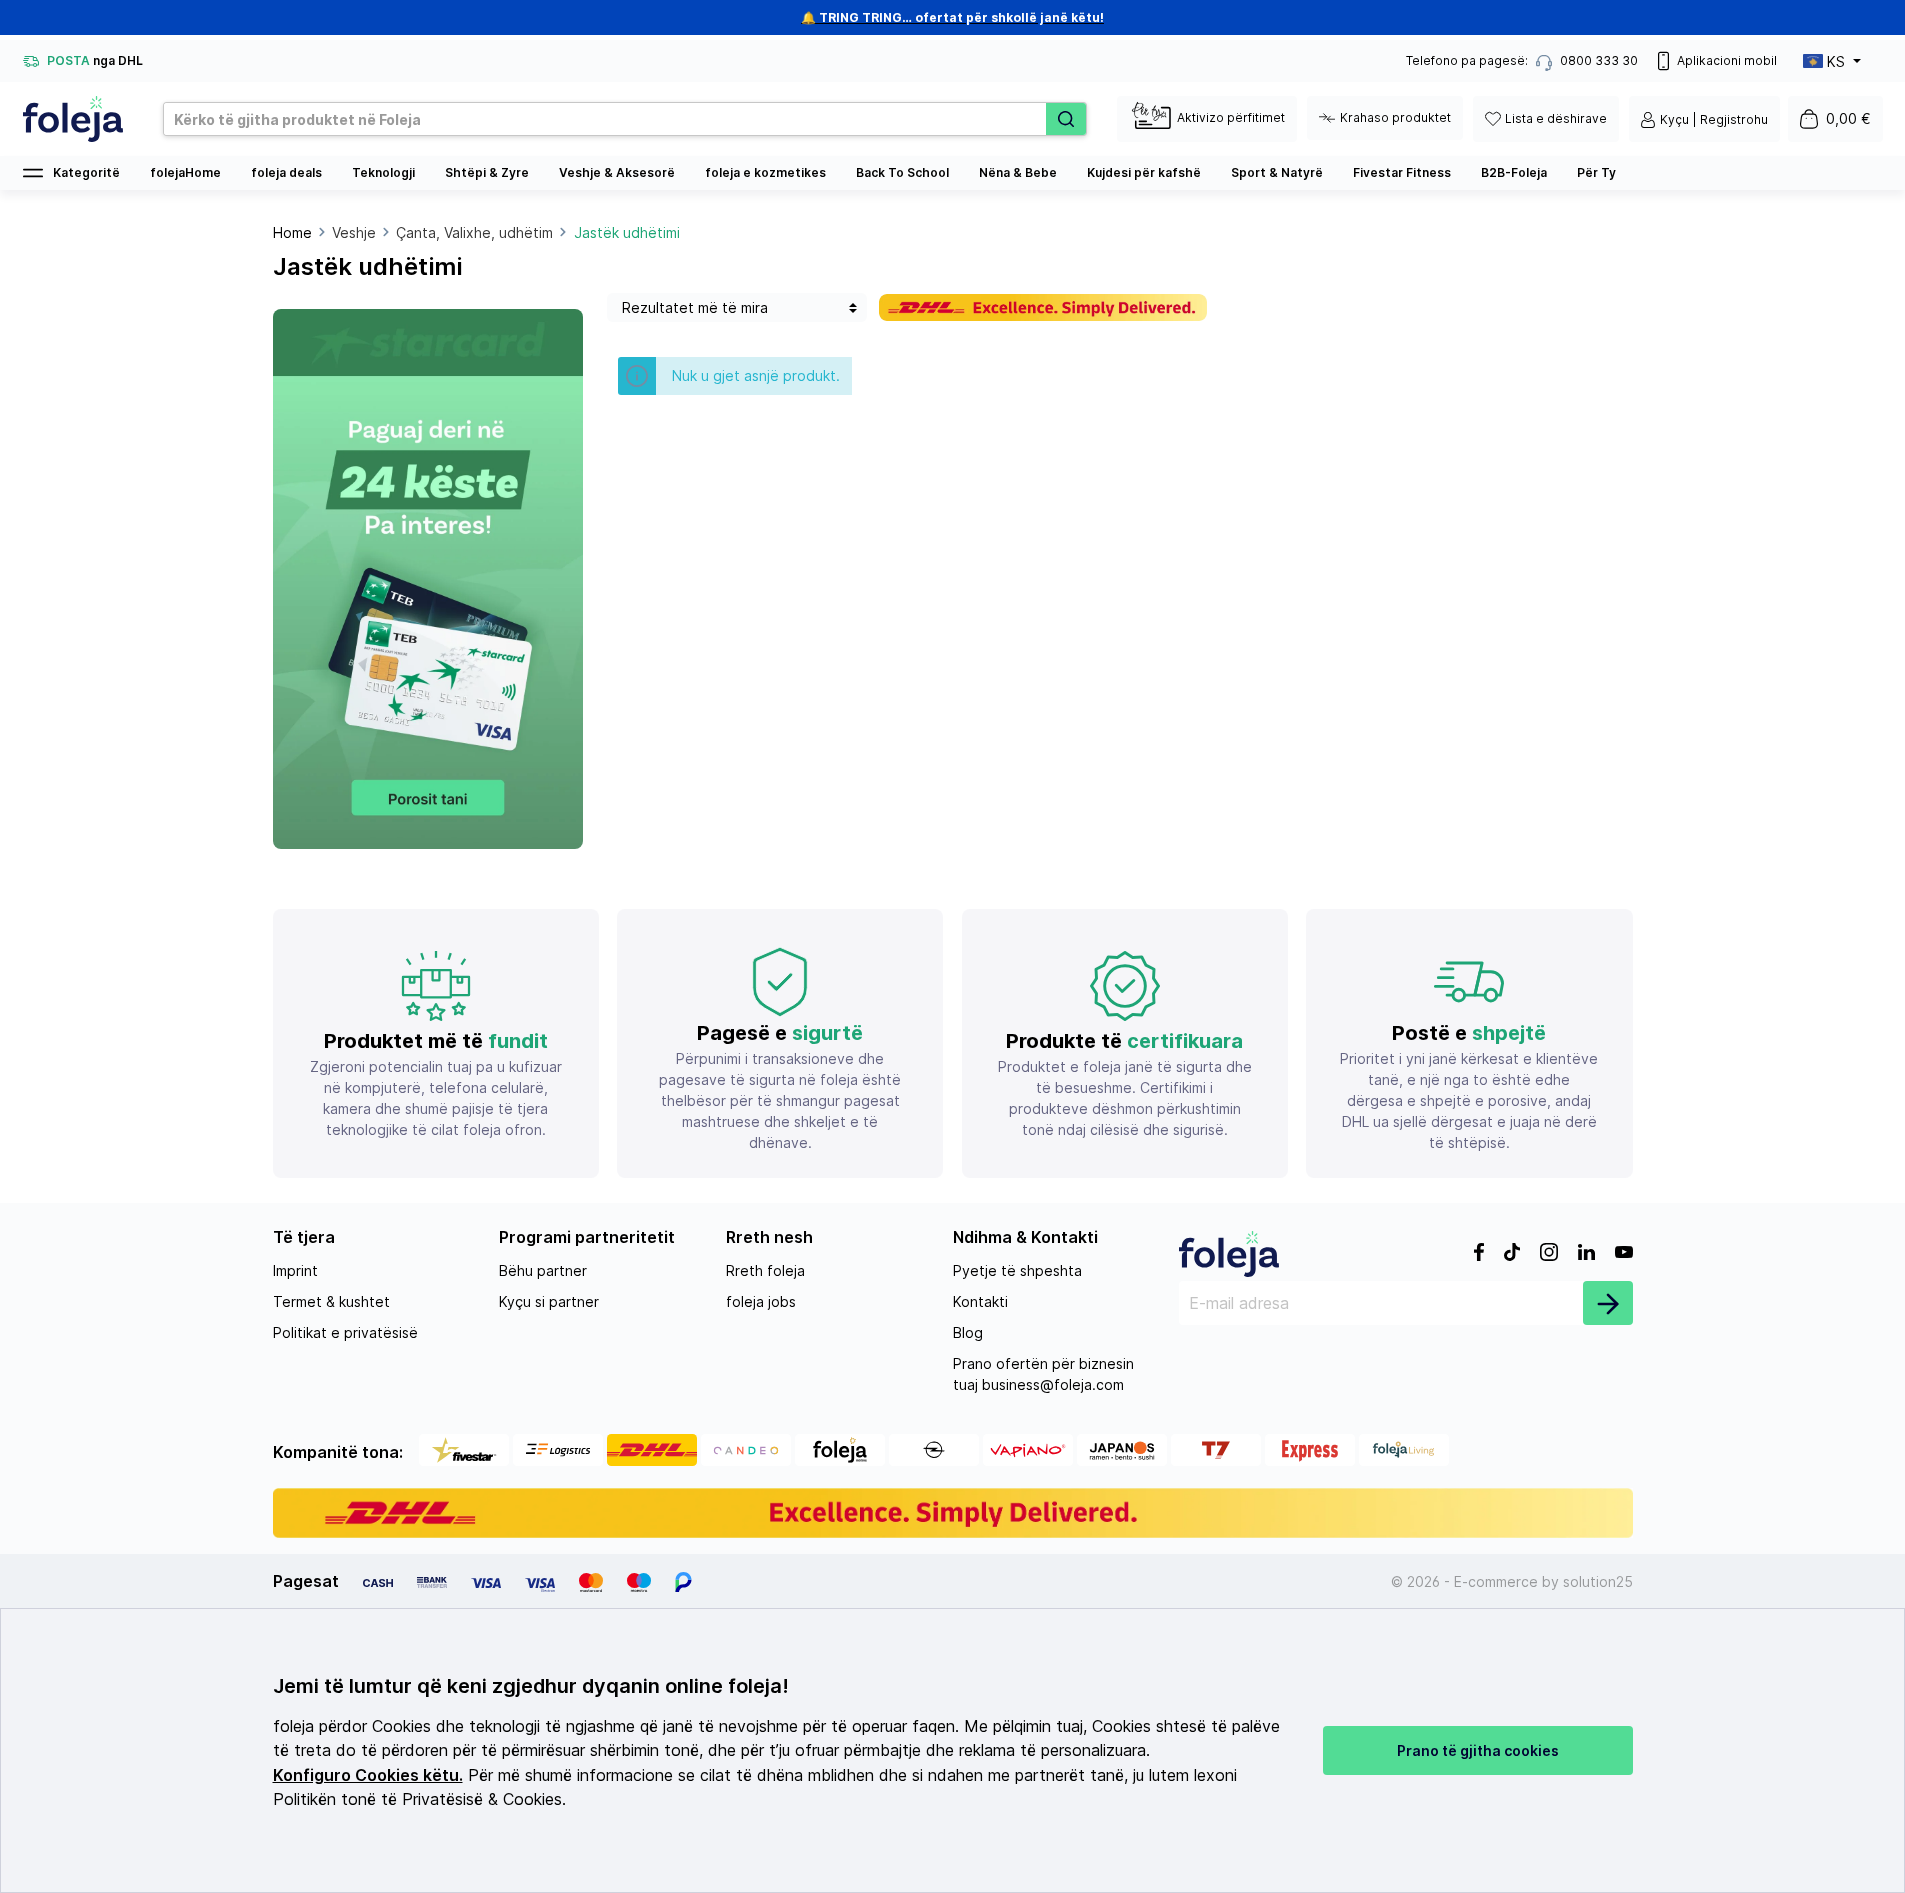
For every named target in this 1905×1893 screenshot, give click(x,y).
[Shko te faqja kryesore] (73, 119)
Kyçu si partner (549, 1301)
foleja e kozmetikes (765, 172)
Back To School (902, 172)
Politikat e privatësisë (345, 1332)
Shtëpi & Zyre (487, 172)
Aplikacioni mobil (1727, 60)
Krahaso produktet (1395, 117)
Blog (968, 1332)
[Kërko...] (1066, 119)
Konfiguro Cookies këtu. (368, 1775)
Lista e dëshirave (1556, 118)
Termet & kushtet (331, 1301)
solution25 (1598, 1581)
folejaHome (185, 172)
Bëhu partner (543, 1270)
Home (292, 232)
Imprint (295, 1270)
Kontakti (980, 1301)
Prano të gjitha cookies (1478, 1750)
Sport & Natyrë (1277, 172)
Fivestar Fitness (1402, 172)
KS (1836, 61)
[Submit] (1608, 1303)
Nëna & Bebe (1018, 172)
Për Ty (1596, 172)
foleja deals (286, 172)
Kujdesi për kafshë (1144, 172)
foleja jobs (761, 1301)
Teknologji (383, 172)
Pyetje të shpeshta (1017, 1270)
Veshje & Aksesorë (617, 172)
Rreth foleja (765, 1270)
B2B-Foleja (1514, 172)
